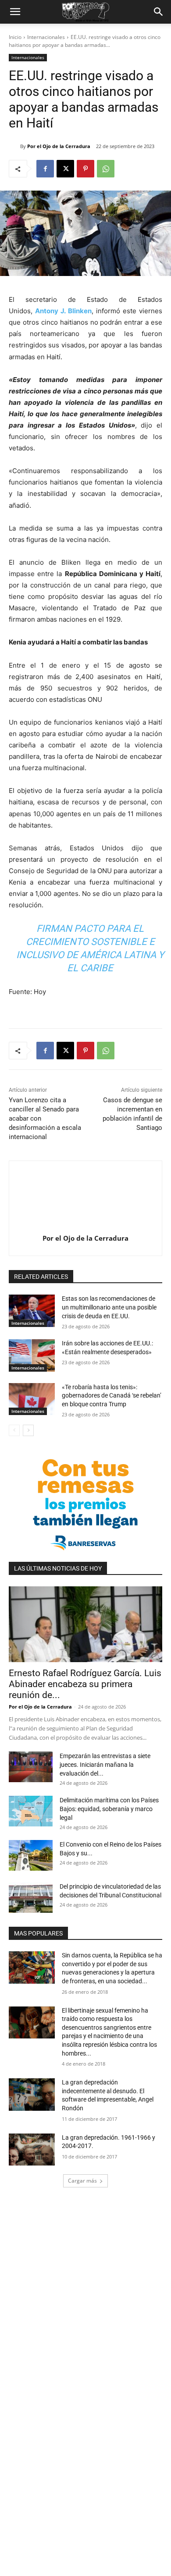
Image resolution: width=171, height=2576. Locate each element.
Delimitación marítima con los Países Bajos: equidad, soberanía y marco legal (109, 1809)
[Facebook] (45, 169)
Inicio (15, 37)
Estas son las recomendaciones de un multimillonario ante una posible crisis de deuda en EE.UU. (109, 1307)
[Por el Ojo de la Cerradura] (14, 146)
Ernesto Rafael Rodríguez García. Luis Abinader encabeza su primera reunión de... (85, 1684)
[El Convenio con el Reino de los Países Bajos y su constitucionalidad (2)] (31, 1855)
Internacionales (46, 37)
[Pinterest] (85, 169)
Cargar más (82, 2181)
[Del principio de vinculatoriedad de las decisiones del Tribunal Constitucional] (31, 1897)
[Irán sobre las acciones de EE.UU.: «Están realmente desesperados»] (32, 1355)
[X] (65, 169)
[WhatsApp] (106, 169)
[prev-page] (14, 1430)
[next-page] (28, 1430)
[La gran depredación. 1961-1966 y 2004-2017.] (32, 2150)
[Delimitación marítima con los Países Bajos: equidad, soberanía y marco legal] (31, 1811)
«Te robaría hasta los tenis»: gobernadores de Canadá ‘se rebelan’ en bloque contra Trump (112, 1396)
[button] (15, 12)
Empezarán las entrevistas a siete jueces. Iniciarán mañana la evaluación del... (105, 1765)
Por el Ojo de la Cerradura (59, 146)
